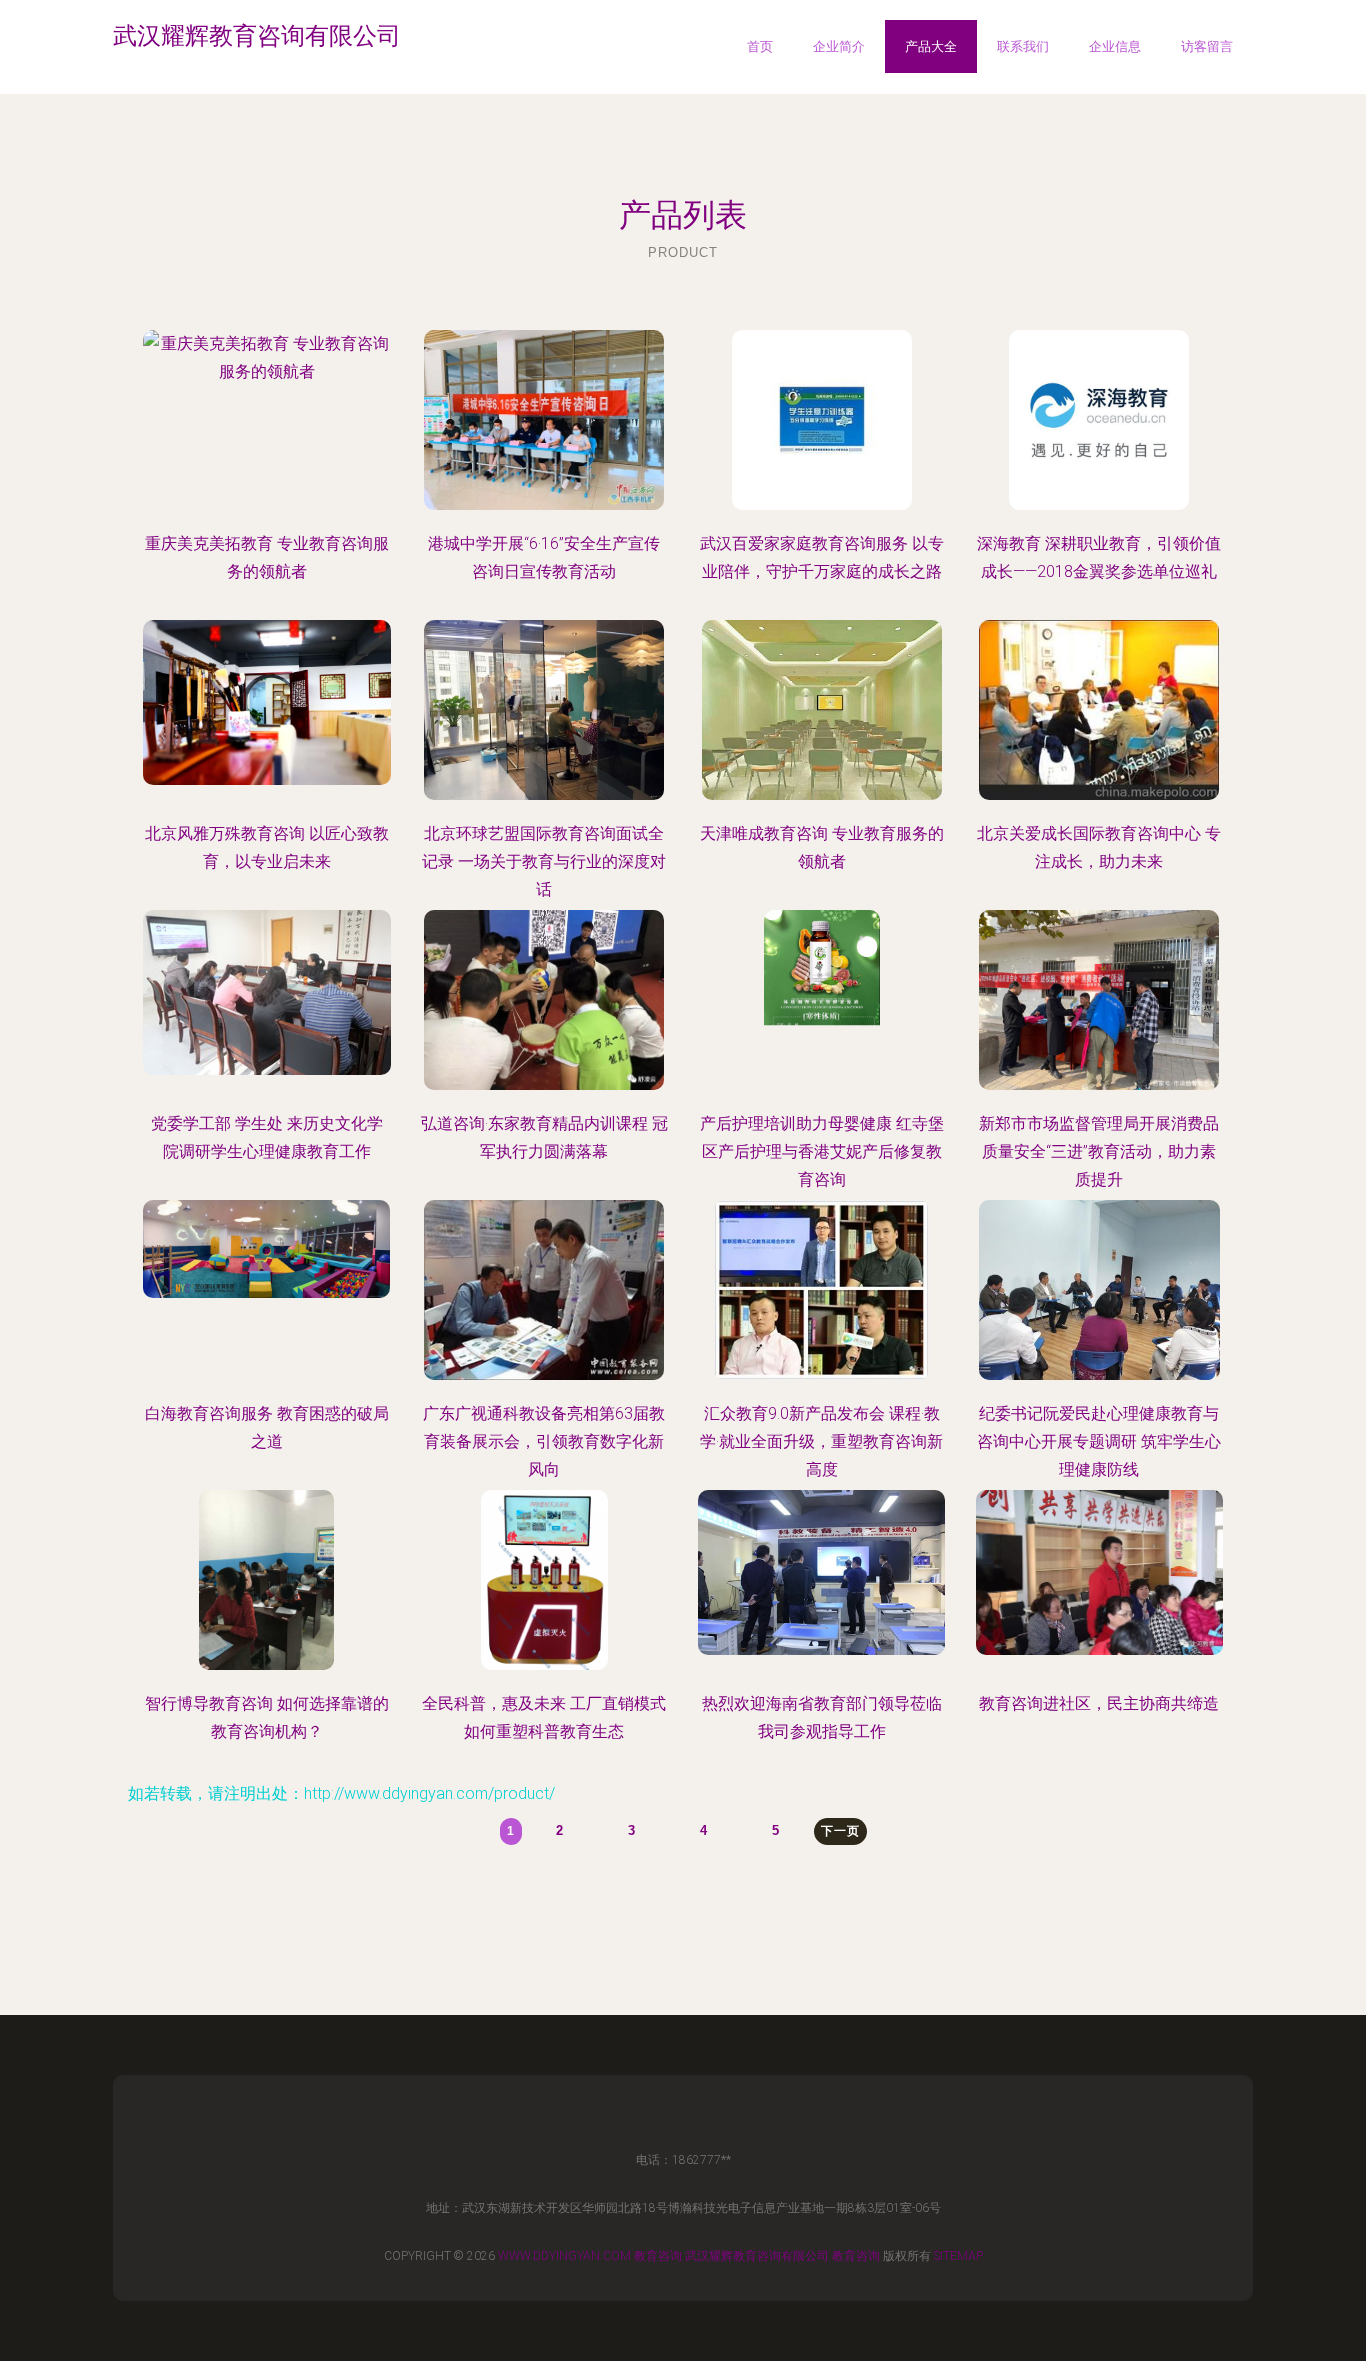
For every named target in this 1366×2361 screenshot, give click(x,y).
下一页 (840, 1831)
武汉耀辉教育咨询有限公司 (757, 2256)
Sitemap (958, 2256)
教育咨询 (658, 2256)
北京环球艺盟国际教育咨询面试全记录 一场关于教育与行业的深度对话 (544, 861)
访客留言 (1207, 46)
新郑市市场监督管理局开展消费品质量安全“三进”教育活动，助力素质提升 (1099, 1151)
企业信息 (1115, 46)
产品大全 (931, 46)
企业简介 (839, 46)
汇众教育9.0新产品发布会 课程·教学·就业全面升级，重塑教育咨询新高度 (821, 1441)
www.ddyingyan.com (564, 2256)
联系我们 (1023, 46)
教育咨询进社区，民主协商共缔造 (1099, 1703)
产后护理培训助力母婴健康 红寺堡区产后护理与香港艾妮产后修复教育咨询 (822, 1151)
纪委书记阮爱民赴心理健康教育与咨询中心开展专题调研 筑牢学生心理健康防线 (1099, 1441)
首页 (760, 46)
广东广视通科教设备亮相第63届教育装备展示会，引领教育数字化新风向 (544, 1441)
